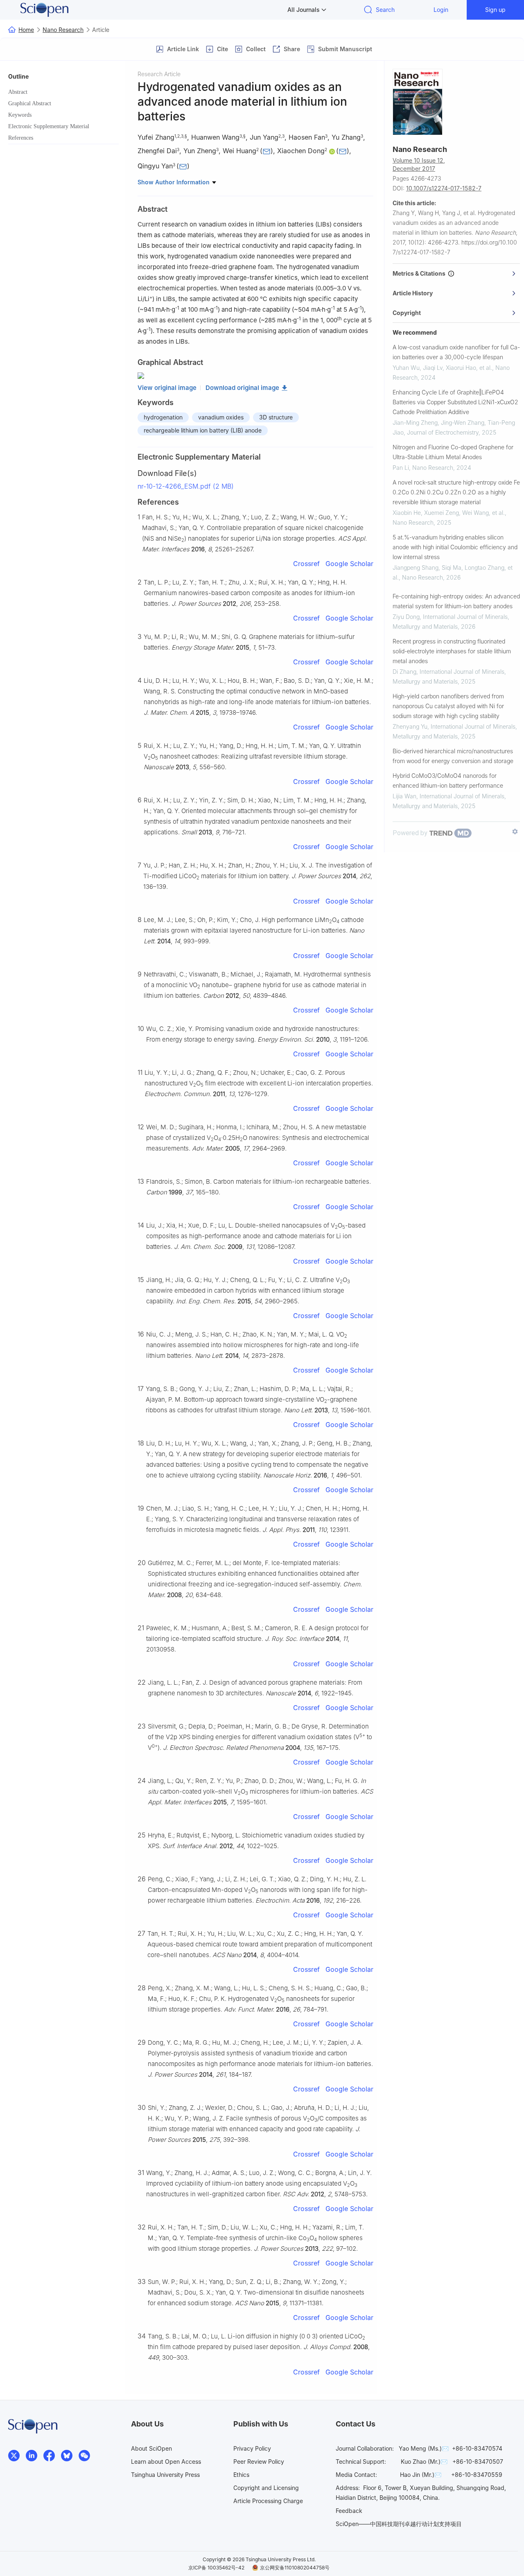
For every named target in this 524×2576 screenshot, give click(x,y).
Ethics (241, 2475)
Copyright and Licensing (266, 2488)
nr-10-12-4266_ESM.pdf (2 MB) (186, 486)
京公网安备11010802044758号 (295, 2568)
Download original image (242, 388)
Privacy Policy (252, 2448)
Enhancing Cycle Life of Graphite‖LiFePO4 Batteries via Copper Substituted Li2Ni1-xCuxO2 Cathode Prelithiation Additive (455, 402)
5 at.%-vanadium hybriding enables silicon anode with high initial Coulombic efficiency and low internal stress (455, 547)
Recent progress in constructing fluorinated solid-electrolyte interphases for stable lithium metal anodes (452, 651)
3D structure (276, 417)
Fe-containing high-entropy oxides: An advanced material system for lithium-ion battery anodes (456, 601)
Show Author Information (174, 182)
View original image (167, 388)
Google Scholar (349, 564)
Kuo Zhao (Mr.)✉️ (424, 2462)
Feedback (349, 2511)
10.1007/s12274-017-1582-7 (444, 188)
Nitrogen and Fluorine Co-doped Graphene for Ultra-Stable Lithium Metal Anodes (453, 452)
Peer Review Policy (259, 2462)
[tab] (456, 274)
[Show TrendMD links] (515, 831)
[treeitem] (63, 92)
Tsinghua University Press (165, 2475)
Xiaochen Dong (301, 151)
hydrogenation (163, 417)
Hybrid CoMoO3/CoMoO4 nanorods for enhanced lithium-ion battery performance (448, 781)
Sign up (495, 10)
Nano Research (63, 30)
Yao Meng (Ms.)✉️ (424, 2448)
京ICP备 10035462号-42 (216, 2568)
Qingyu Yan (155, 166)
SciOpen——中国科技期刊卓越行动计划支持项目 (399, 2524)
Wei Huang (239, 151)
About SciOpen (151, 2448)
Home (26, 30)
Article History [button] (413, 293)
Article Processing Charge (268, 2501)
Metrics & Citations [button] (420, 273)
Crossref (306, 564)
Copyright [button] (407, 313)
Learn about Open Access (166, 2462)
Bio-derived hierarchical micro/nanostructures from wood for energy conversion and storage (453, 756)
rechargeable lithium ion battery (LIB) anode (203, 430)
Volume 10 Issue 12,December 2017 (419, 164)
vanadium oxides (221, 417)
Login (441, 10)
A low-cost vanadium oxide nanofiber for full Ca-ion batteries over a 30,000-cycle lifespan (456, 352)
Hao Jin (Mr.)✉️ (421, 2475)
